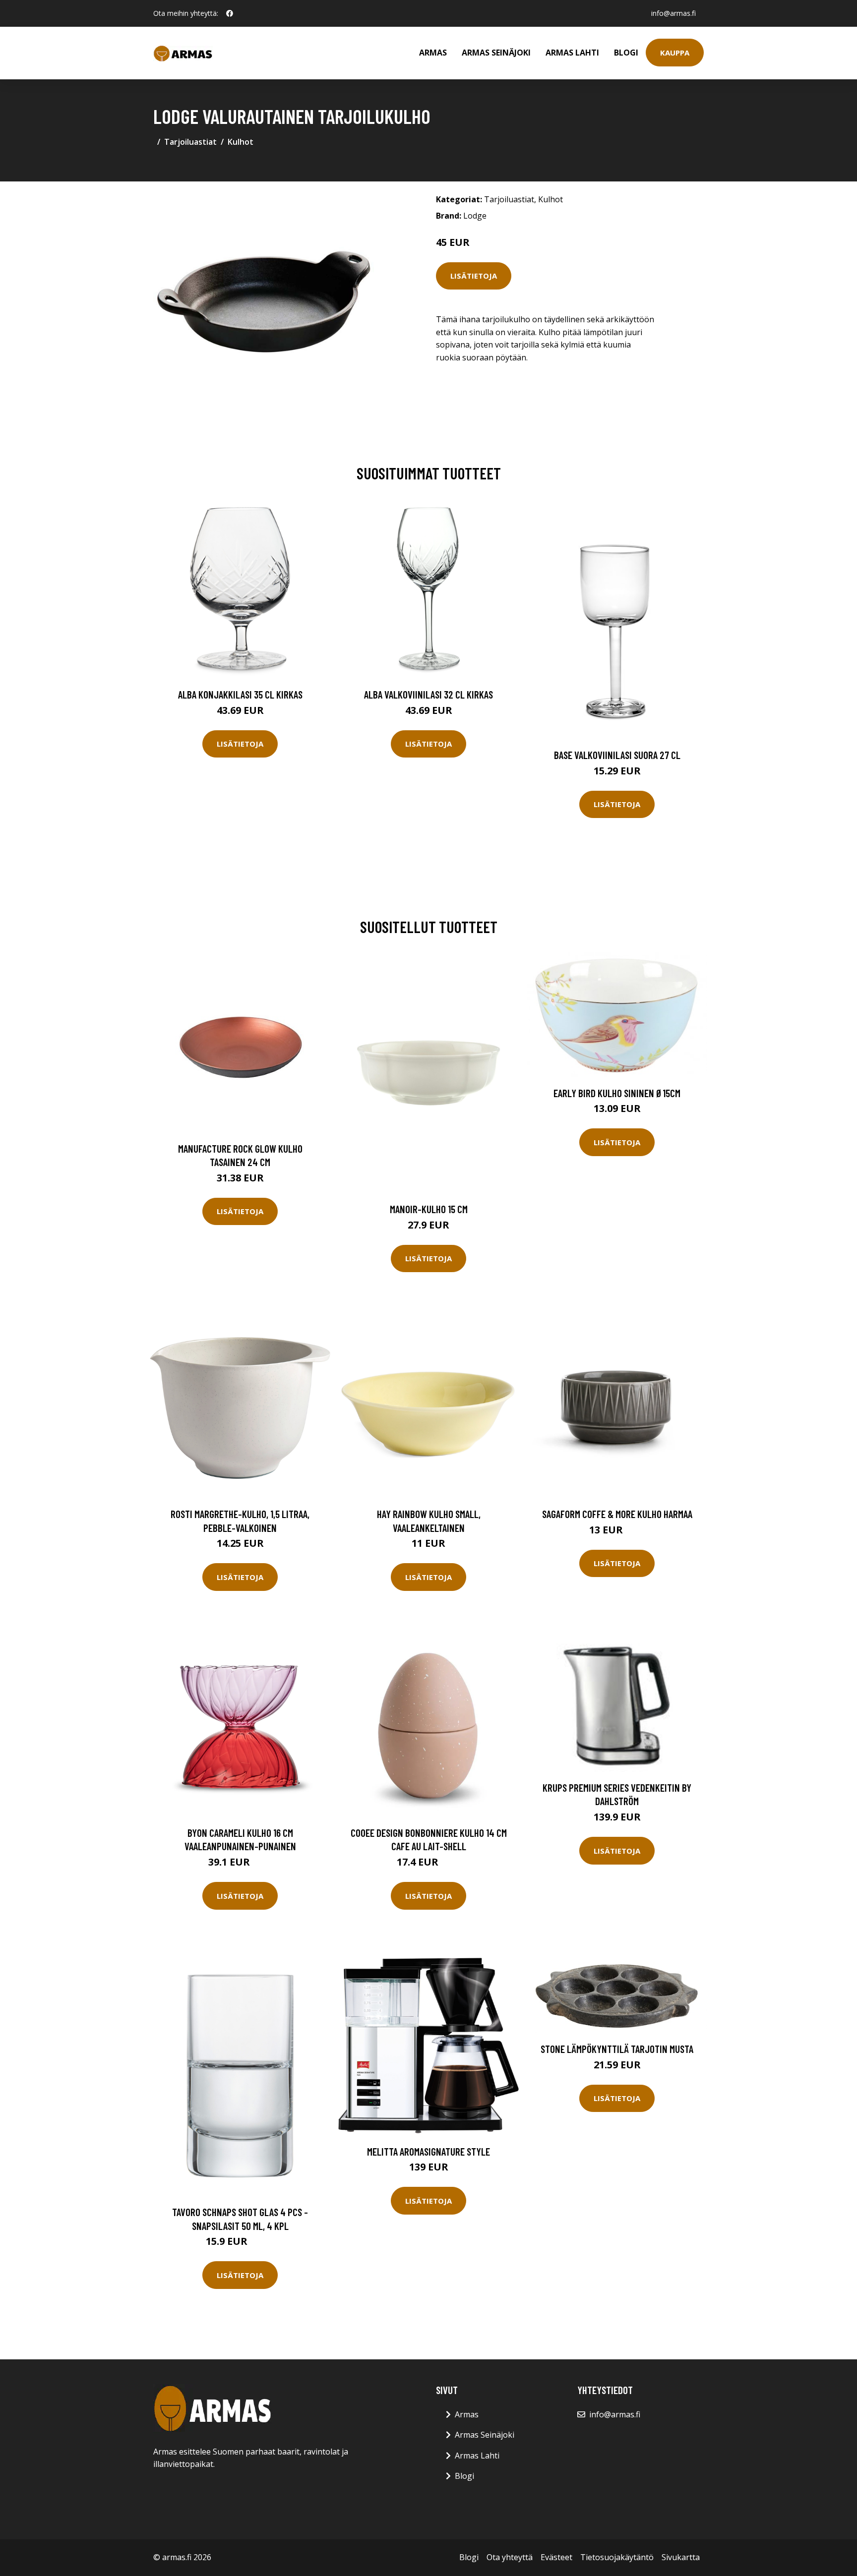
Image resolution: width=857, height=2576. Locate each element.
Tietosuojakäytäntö (617, 2557)
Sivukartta (681, 2557)
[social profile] (230, 13)
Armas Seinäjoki (496, 53)
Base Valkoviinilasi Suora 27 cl (617, 755)
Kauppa (675, 53)
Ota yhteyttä (510, 2557)
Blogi (626, 53)
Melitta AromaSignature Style (428, 2151)
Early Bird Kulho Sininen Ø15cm (617, 1093)
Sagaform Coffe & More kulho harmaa (617, 1514)
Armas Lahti (572, 53)
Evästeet (556, 2557)
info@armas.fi (673, 13)
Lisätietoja (474, 276)
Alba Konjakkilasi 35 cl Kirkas (240, 694)
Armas (433, 53)
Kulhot (241, 142)
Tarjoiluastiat (190, 142)
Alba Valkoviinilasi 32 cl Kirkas (428, 694)
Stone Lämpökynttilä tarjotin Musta (617, 2049)
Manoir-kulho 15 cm (429, 1209)
